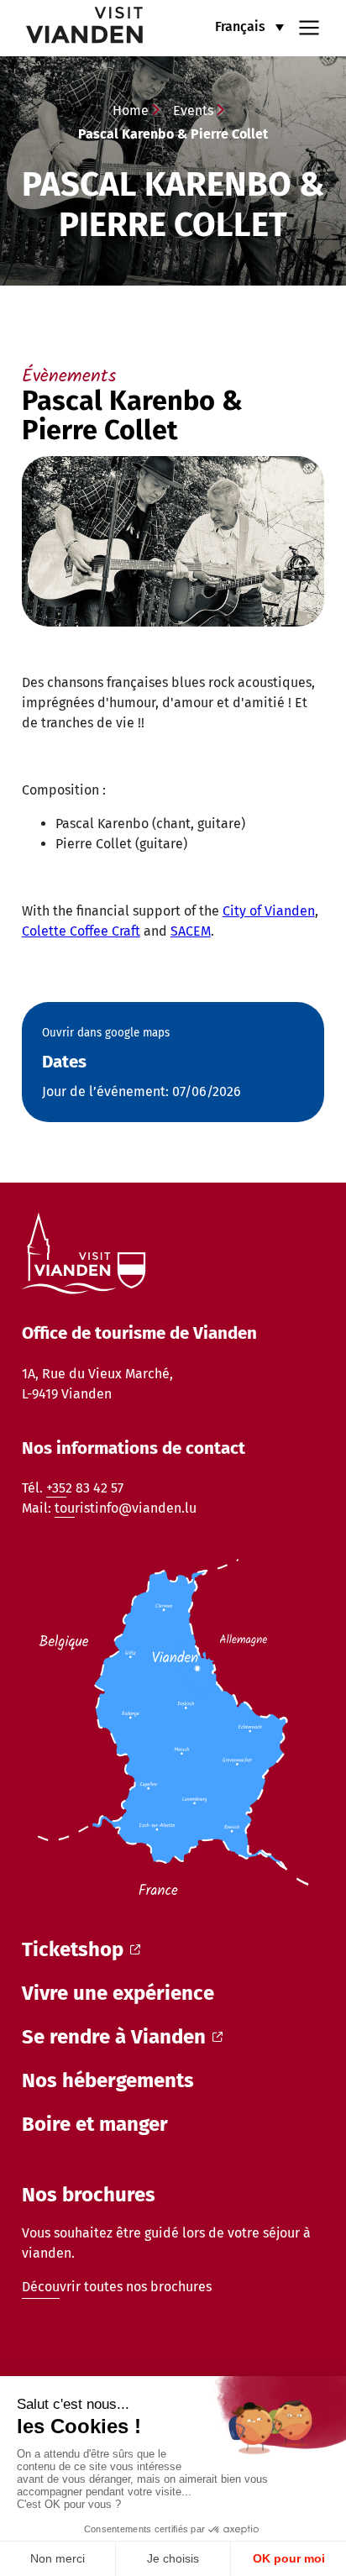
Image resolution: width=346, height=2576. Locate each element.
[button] (249, 26)
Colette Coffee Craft (81, 931)
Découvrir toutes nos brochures (117, 2287)
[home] (73, 28)
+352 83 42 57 (85, 1488)
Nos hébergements (108, 2080)
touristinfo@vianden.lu (126, 1508)
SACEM (191, 931)
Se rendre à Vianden (114, 2037)
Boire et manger (95, 2124)
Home (131, 110)
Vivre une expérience (118, 1993)
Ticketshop (73, 1949)
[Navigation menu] (309, 26)
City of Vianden (269, 911)
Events (193, 110)
